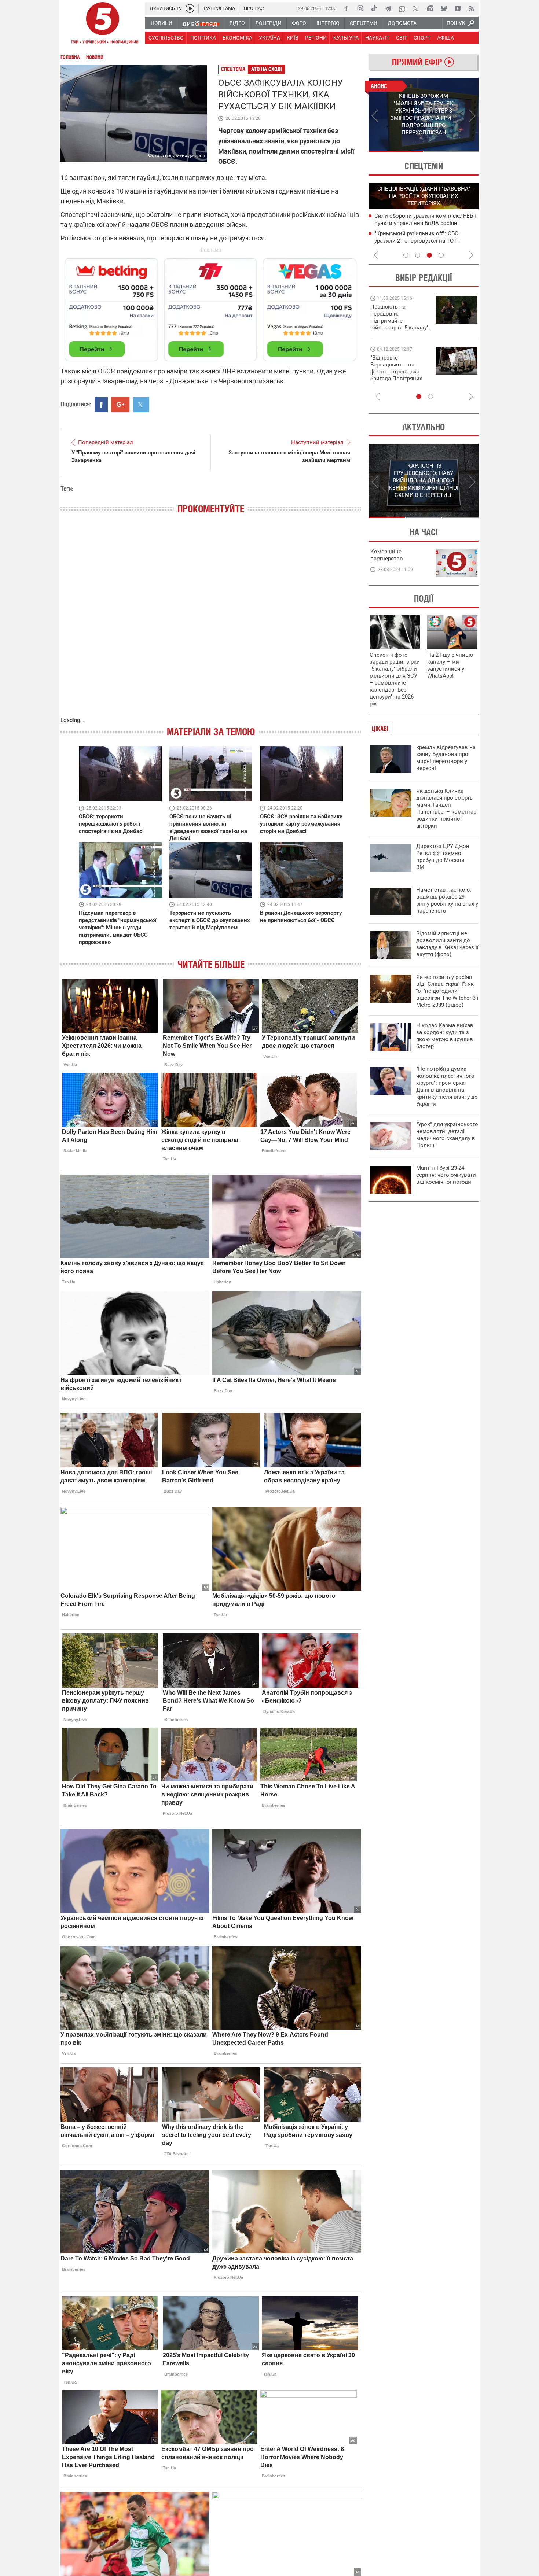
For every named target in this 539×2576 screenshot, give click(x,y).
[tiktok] (374, 8)
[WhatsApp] (402, 8)
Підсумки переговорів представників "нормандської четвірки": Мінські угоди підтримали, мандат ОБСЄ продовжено (118, 928)
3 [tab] (429, 255)
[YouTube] (458, 8)
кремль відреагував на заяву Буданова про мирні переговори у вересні (446, 758)
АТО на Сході (267, 69)
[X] (416, 8)
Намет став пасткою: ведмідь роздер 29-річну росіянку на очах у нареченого (447, 900)
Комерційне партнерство (387, 555)
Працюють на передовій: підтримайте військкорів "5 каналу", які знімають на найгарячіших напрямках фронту (400, 328)
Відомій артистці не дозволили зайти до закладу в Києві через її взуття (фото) (447, 944)
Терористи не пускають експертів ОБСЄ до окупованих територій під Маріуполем (210, 920)
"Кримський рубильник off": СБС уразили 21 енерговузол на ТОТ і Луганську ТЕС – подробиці (417, 241)
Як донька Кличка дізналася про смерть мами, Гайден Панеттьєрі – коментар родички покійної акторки (446, 808)
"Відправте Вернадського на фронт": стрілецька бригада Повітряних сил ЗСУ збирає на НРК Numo (396, 375)
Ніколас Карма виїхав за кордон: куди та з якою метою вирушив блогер (445, 1036)
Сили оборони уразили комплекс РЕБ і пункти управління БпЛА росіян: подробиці (425, 223)
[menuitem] (161, 23)
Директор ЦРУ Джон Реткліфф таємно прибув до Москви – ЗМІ (443, 857)
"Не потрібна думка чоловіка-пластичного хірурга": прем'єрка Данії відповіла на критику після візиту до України (447, 1086)
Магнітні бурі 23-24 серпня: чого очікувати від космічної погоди (446, 1175)
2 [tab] (451, 151)
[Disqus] (211, 623)
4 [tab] (441, 255)
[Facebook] (346, 8)
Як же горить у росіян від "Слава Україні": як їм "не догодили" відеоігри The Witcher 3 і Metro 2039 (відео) (447, 991)
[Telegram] (388, 8)
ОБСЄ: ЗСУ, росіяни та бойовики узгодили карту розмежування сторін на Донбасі (301, 824)
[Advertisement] (211, 306)
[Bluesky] (444, 8)
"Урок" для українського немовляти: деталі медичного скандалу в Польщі (447, 1135)
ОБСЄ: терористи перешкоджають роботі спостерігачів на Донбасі (111, 824)
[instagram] (360, 8)
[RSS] (472, 8)
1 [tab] (396, 151)
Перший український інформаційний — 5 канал (103, 24)
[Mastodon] (430, 8)
